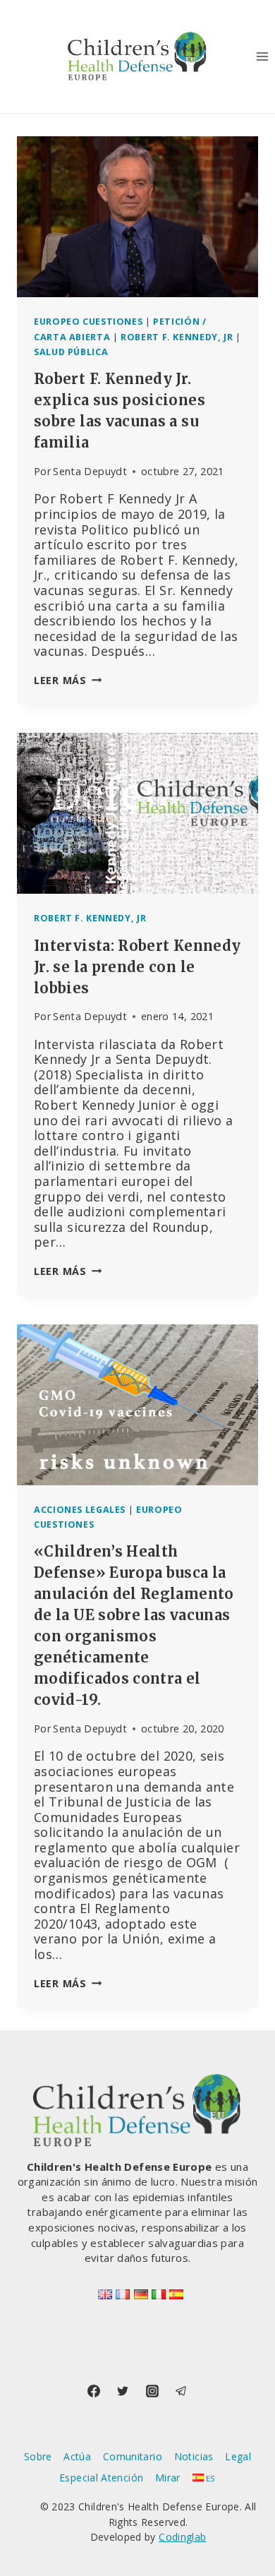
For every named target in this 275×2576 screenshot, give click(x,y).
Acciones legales (80, 1510)
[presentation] (137, 217)
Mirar (168, 2478)
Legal (238, 2456)
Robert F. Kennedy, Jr (177, 337)
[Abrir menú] (262, 56)
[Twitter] (123, 2391)
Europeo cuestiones (88, 322)
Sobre (38, 2456)
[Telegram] (181, 2391)
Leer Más (68, 680)
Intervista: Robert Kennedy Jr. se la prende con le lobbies (137, 967)
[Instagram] (152, 2391)
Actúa (77, 2456)
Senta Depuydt (90, 471)
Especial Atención (101, 2478)
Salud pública (71, 352)
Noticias (194, 2456)
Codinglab (182, 2537)
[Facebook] (94, 2391)
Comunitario (133, 2456)
